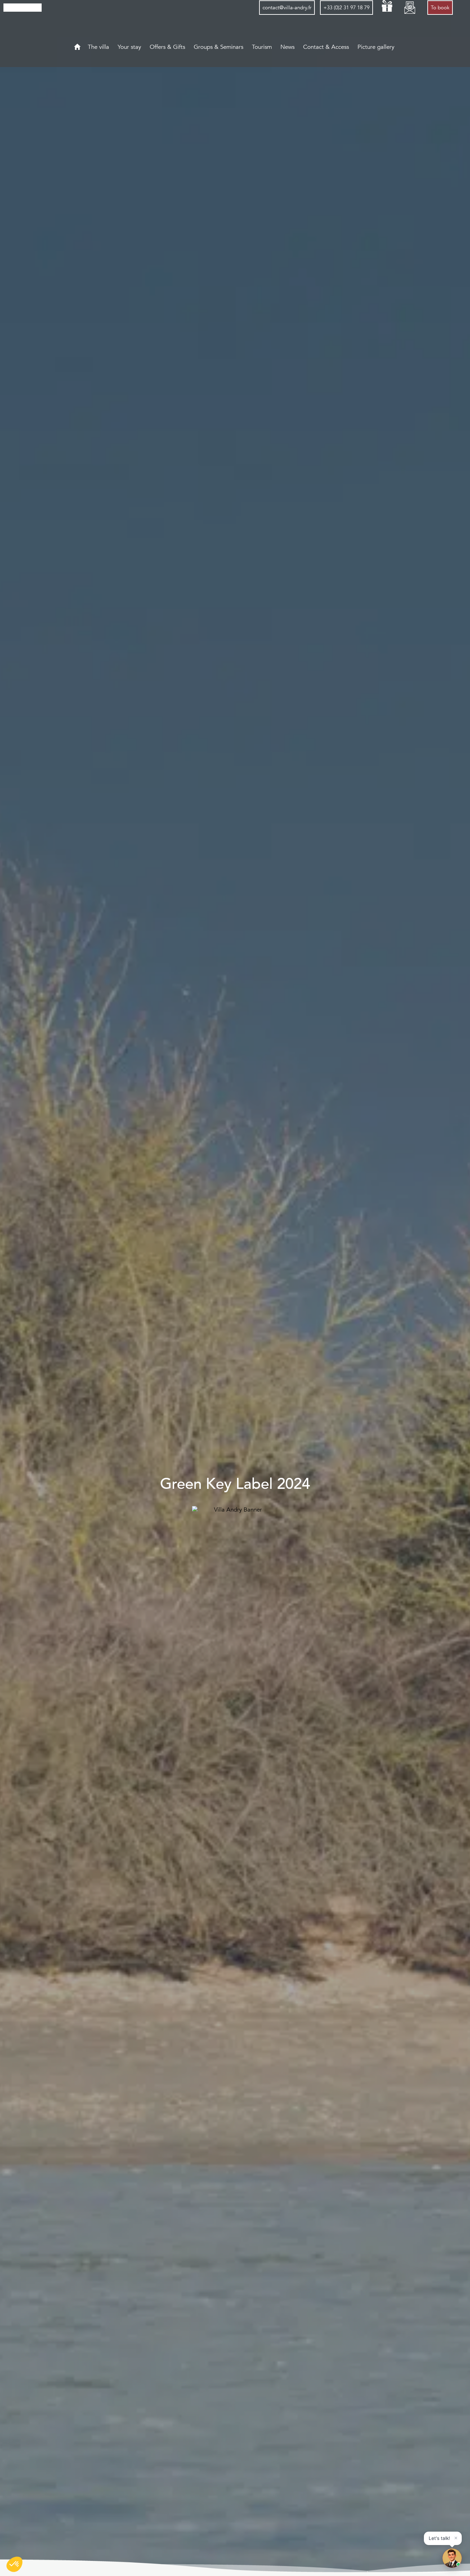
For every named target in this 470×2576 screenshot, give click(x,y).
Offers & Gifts (168, 47)
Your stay (130, 47)
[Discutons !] (452, 2558)
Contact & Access (327, 47)
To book (440, 8)
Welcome (77, 47)
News (288, 47)
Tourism (263, 47)
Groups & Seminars (219, 47)
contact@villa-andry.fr (287, 8)
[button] (14, 2564)
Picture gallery (377, 47)
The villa (99, 47)
